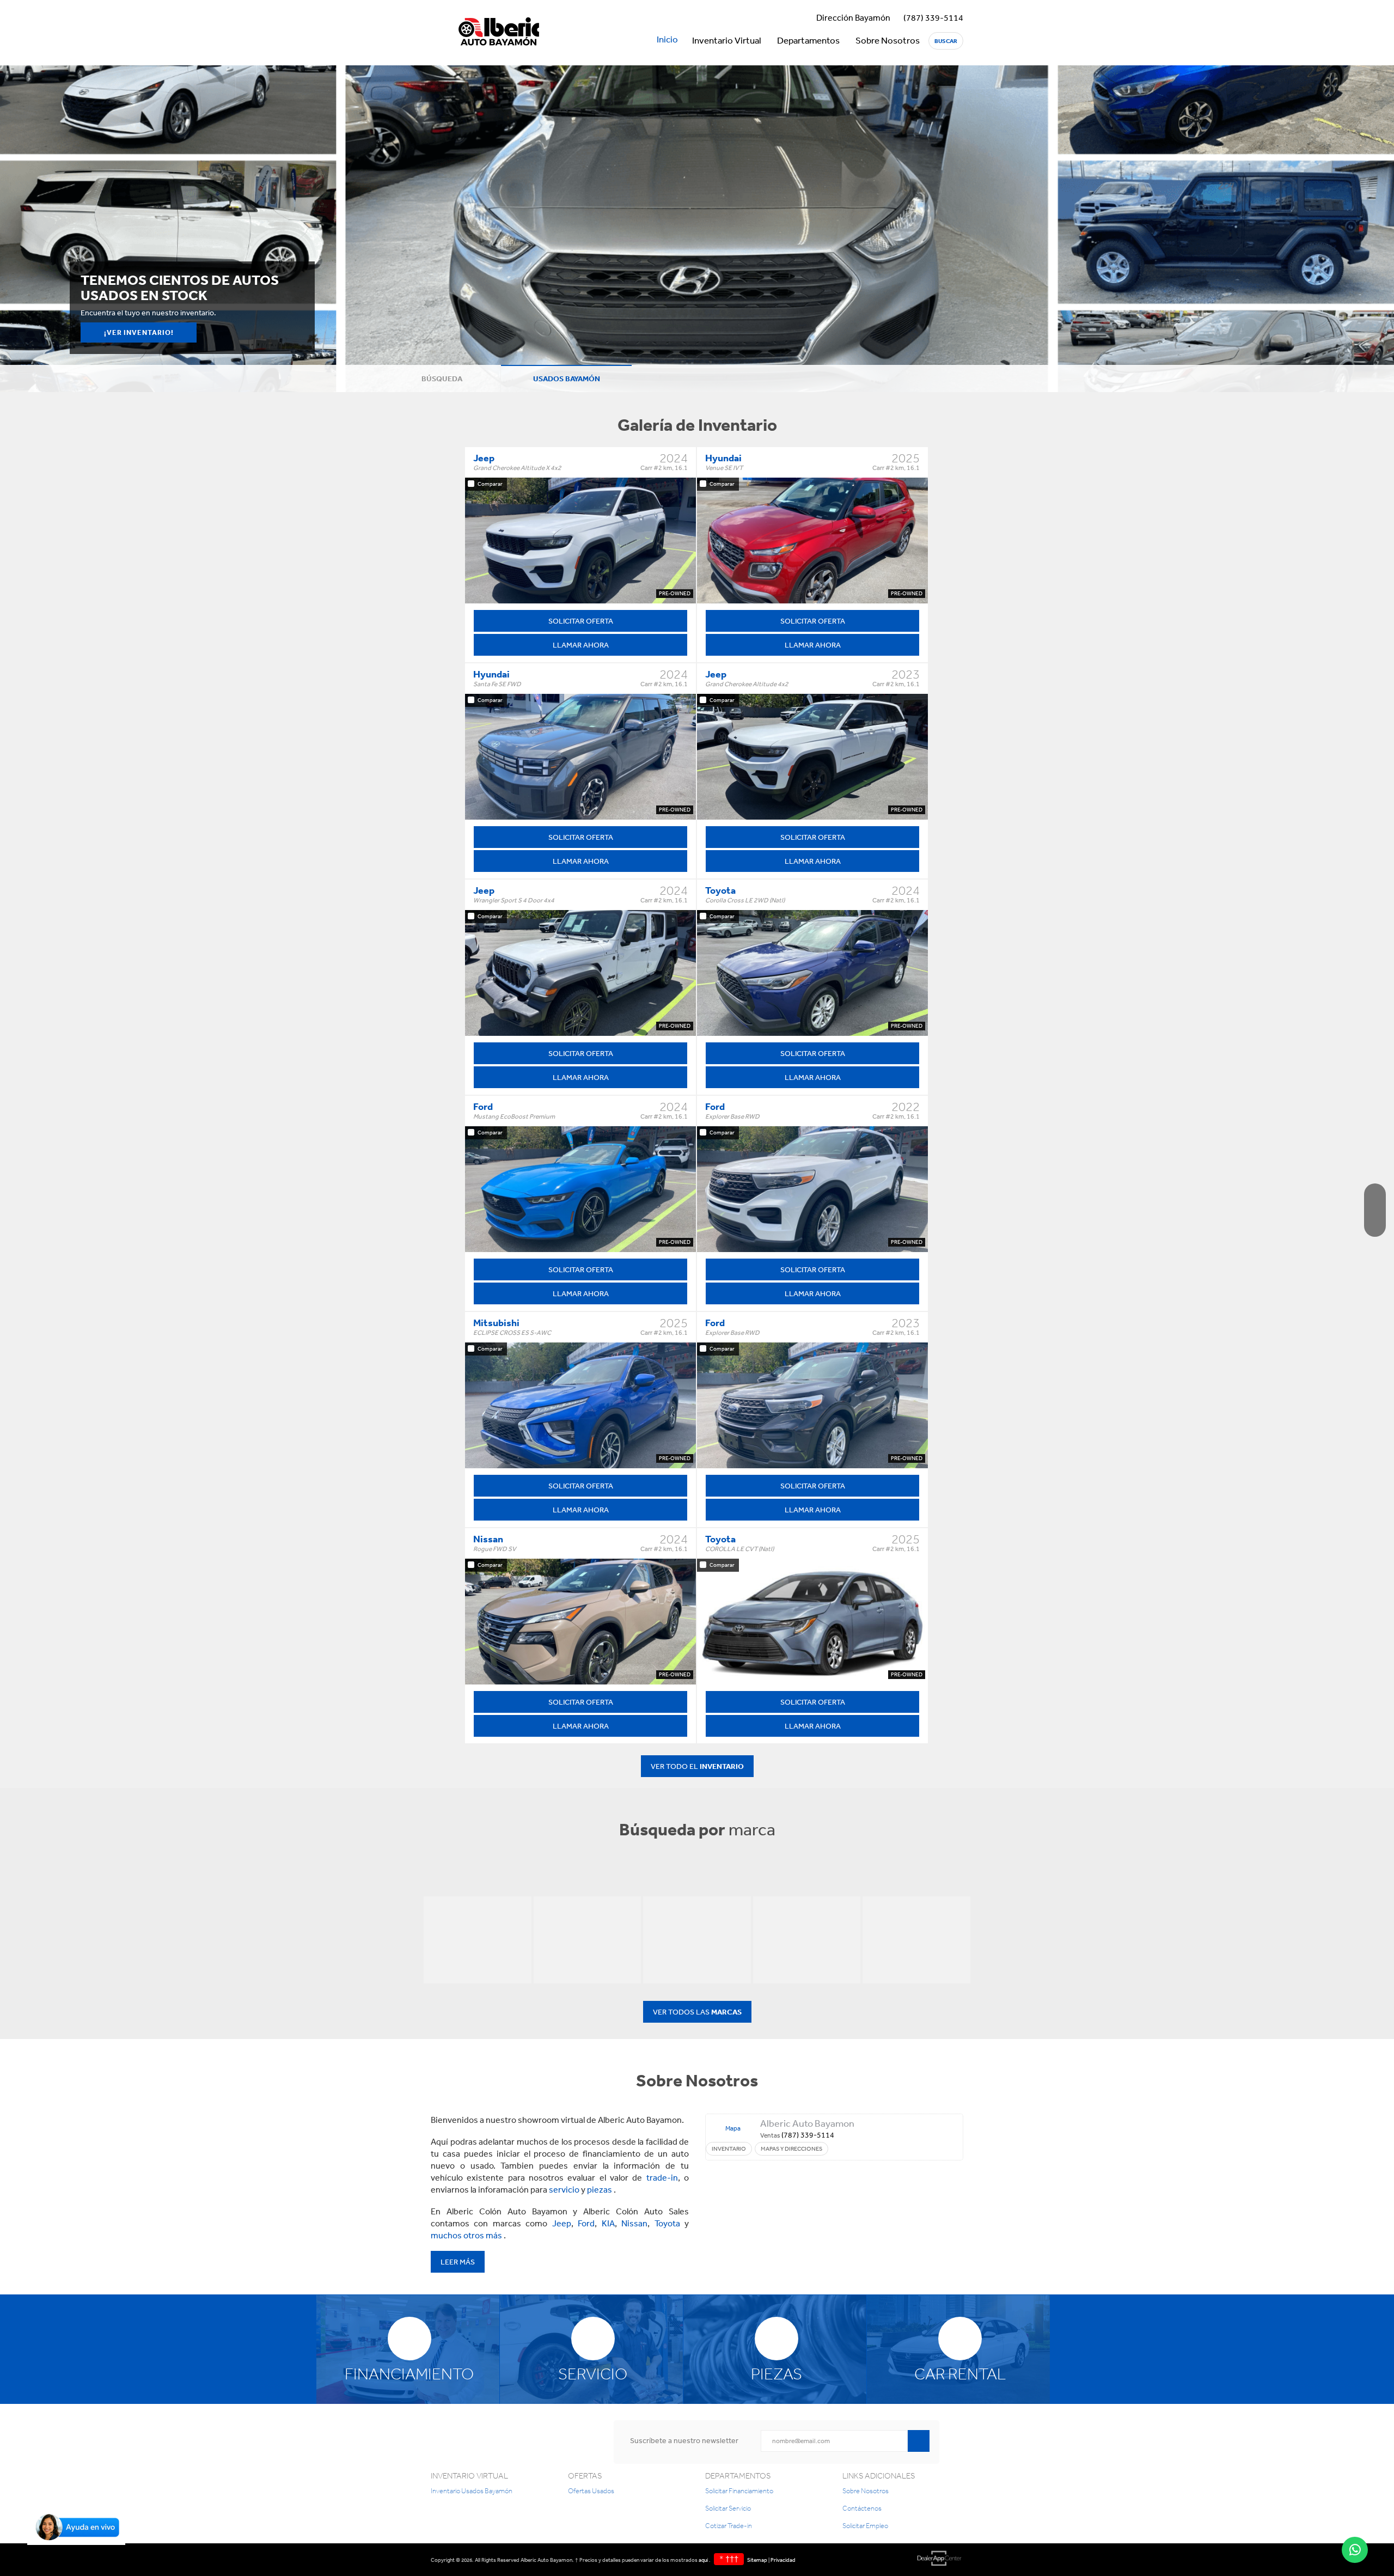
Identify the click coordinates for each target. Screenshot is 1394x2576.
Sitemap (757, 2560)
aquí (704, 2560)
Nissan (634, 2223)
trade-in (662, 2177)
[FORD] (588, 1940)
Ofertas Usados (591, 2491)
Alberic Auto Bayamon (807, 2123)
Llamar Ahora (581, 645)
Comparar (490, 484)
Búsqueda (441, 379)
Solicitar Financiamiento (739, 2491)
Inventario (729, 2149)
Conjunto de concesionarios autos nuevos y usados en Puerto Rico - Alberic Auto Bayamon (499, 33)
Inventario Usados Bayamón (472, 2491)
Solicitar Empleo (865, 2526)
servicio (565, 2189)
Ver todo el (697, 1766)
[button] (76, 2542)
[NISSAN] (807, 1940)
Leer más (458, 2262)
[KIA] (697, 1940)
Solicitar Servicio (728, 2508)
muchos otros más (467, 2235)
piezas (600, 2189)
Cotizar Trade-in (729, 2526)
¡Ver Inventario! (139, 332)
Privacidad (783, 2560)
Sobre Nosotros (888, 40)
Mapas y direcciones (791, 2149)
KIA (608, 2223)
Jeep (562, 2223)
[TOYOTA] (916, 1940)
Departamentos (808, 40)
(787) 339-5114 (933, 17)
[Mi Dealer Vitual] (939, 2560)
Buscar (946, 41)
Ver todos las (697, 2012)
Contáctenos (862, 2508)
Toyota (667, 2223)
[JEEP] (478, 1940)
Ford (586, 2223)
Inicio (667, 39)
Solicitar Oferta (581, 621)
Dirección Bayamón (853, 17)
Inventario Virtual (727, 40)
